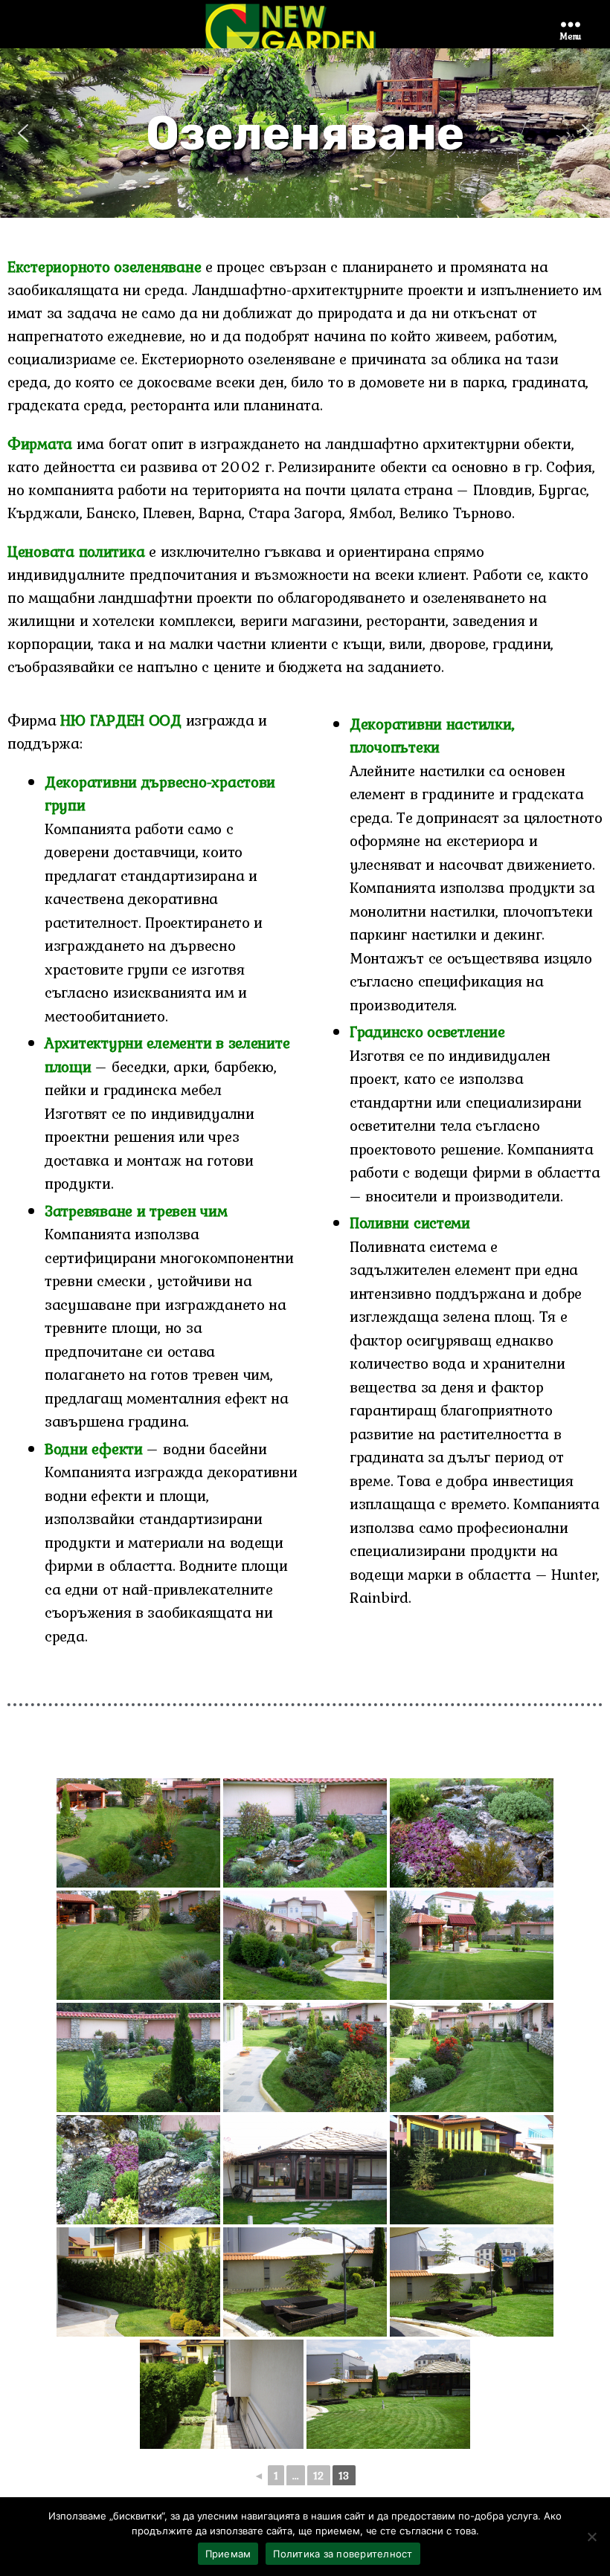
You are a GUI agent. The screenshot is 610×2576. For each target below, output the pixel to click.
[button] (23, 133)
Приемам (228, 2554)
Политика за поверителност (343, 2554)
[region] (305, 133)
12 (319, 2476)
